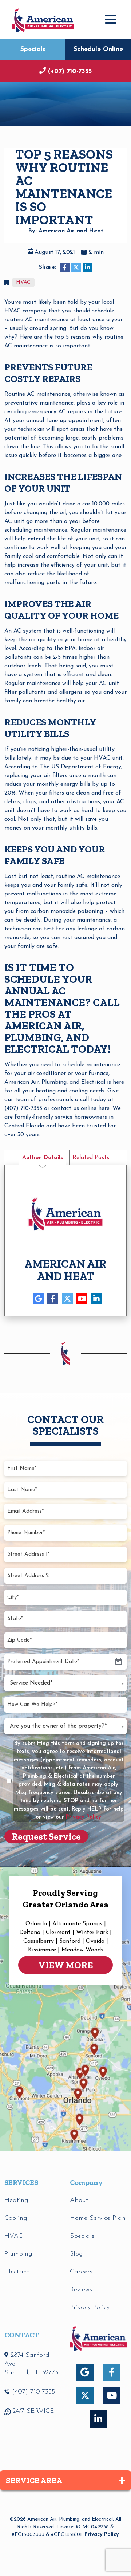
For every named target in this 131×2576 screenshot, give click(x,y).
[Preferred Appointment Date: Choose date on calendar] (119, 1662)
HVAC (23, 282)
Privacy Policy (102, 2535)
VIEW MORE (65, 1965)
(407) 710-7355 (70, 72)
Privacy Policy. (84, 1817)
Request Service (46, 1836)
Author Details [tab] (43, 1158)
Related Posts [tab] (91, 1158)
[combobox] (65, 1683)
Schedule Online (98, 50)
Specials (33, 50)
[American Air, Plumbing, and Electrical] (43, 19)
